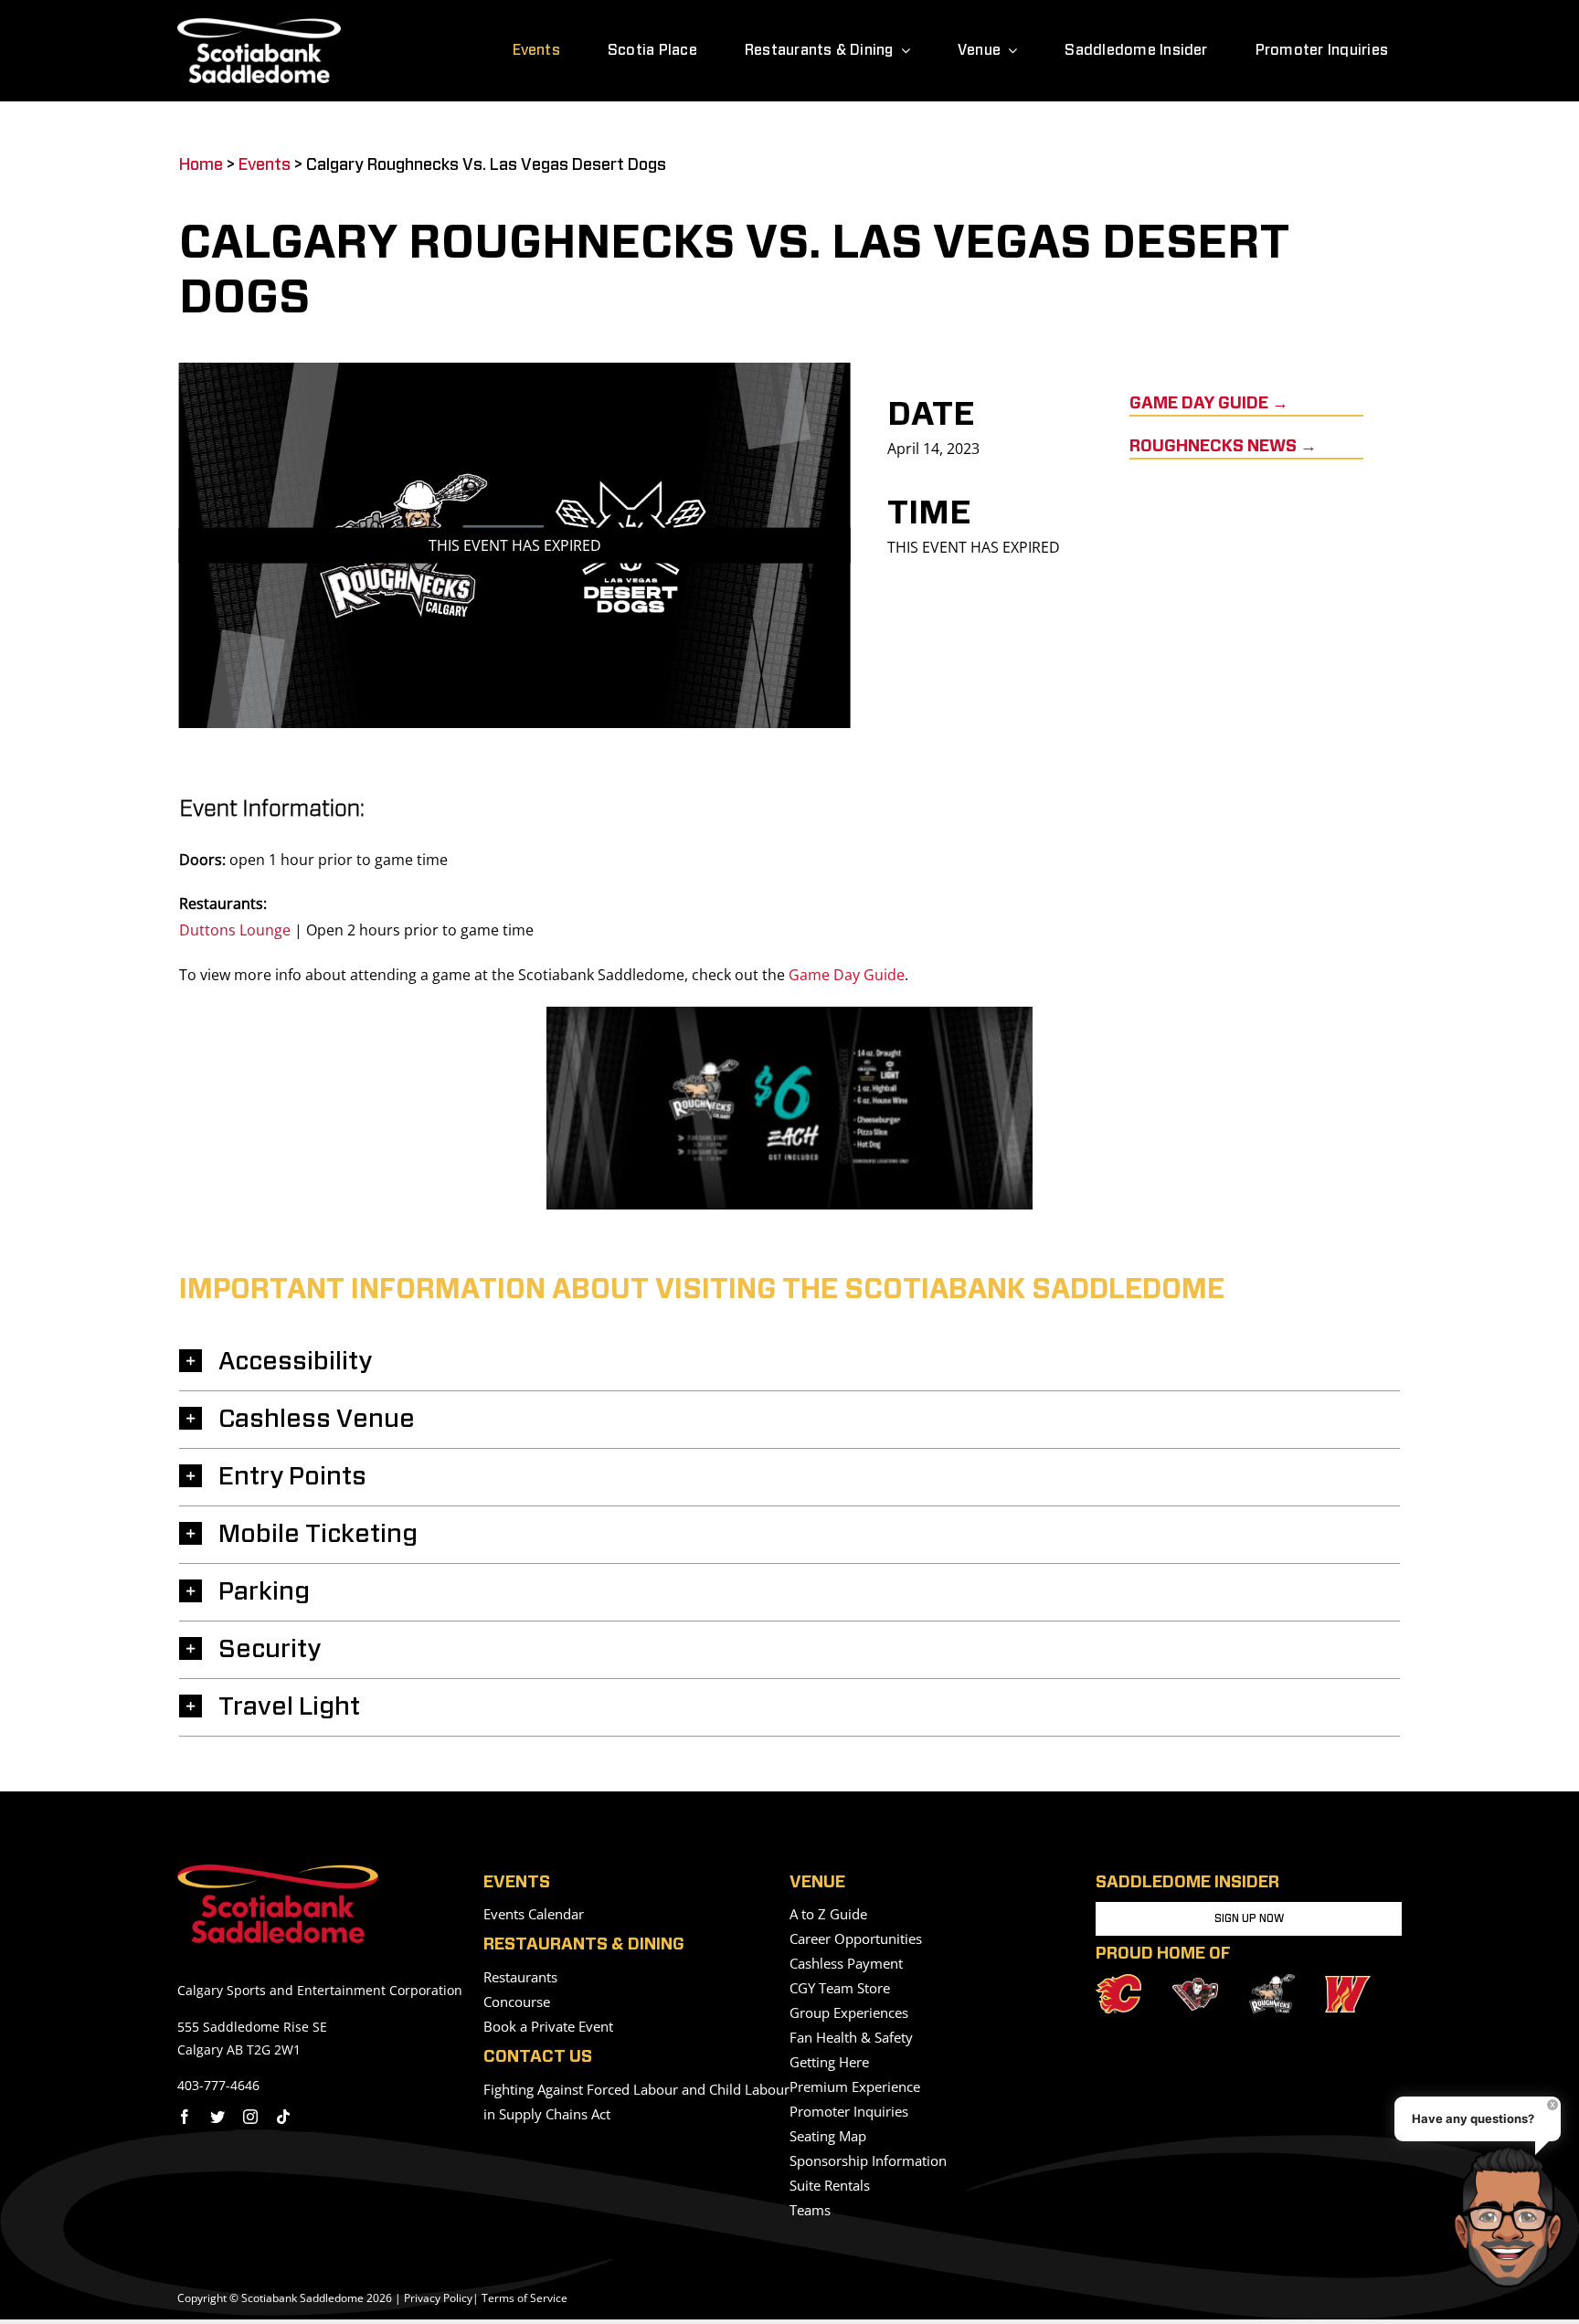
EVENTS (517, 1883)
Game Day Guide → (1209, 404)
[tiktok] (283, 2117)
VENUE (817, 1883)
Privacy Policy (438, 2298)
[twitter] (217, 2117)
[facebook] (185, 2117)
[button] (789, 1362)
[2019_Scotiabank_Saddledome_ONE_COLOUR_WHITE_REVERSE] (259, 26)
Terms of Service (525, 2298)
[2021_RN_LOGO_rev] (1272, 1981)
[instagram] (250, 2117)
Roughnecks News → (1223, 447)
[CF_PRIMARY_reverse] (1118, 1981)
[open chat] (1514, 2217)
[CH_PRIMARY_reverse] (1195, 1985)
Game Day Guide (847, 975)
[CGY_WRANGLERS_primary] (1348, 1983)
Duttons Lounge (235, 930)
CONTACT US (538, 2057)
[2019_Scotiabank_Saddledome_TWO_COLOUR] (278, 1872)
